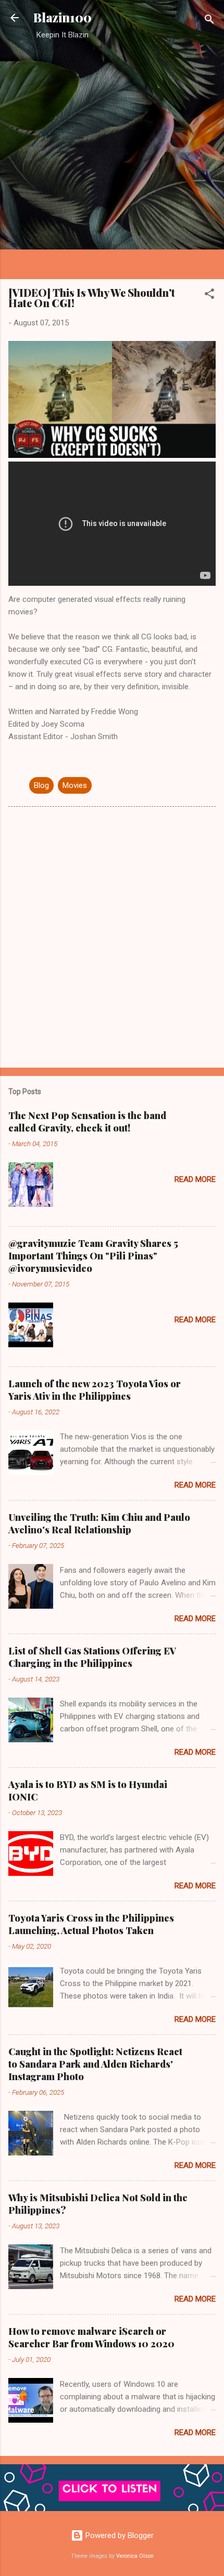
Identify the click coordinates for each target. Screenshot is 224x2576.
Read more (195, 1179)
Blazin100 (63, 17)
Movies (75, 785)
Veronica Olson (135, 2556)
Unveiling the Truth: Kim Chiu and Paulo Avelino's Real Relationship (99, 1523)
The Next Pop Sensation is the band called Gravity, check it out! (87, 1122)
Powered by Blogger (119, 2535)
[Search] (209, 21)
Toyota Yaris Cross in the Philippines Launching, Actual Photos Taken (91, 1924)
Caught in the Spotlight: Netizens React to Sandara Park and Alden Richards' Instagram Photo (95, 2064)
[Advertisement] (112, 159)
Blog (41, 785)
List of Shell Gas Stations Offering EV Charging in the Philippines (92, 1657)
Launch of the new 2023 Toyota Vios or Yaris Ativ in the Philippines (95, 1390)
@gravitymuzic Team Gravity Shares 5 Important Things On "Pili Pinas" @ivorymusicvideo (93, 1256)
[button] (209, 295)
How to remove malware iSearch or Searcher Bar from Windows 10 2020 (91, 2337)
